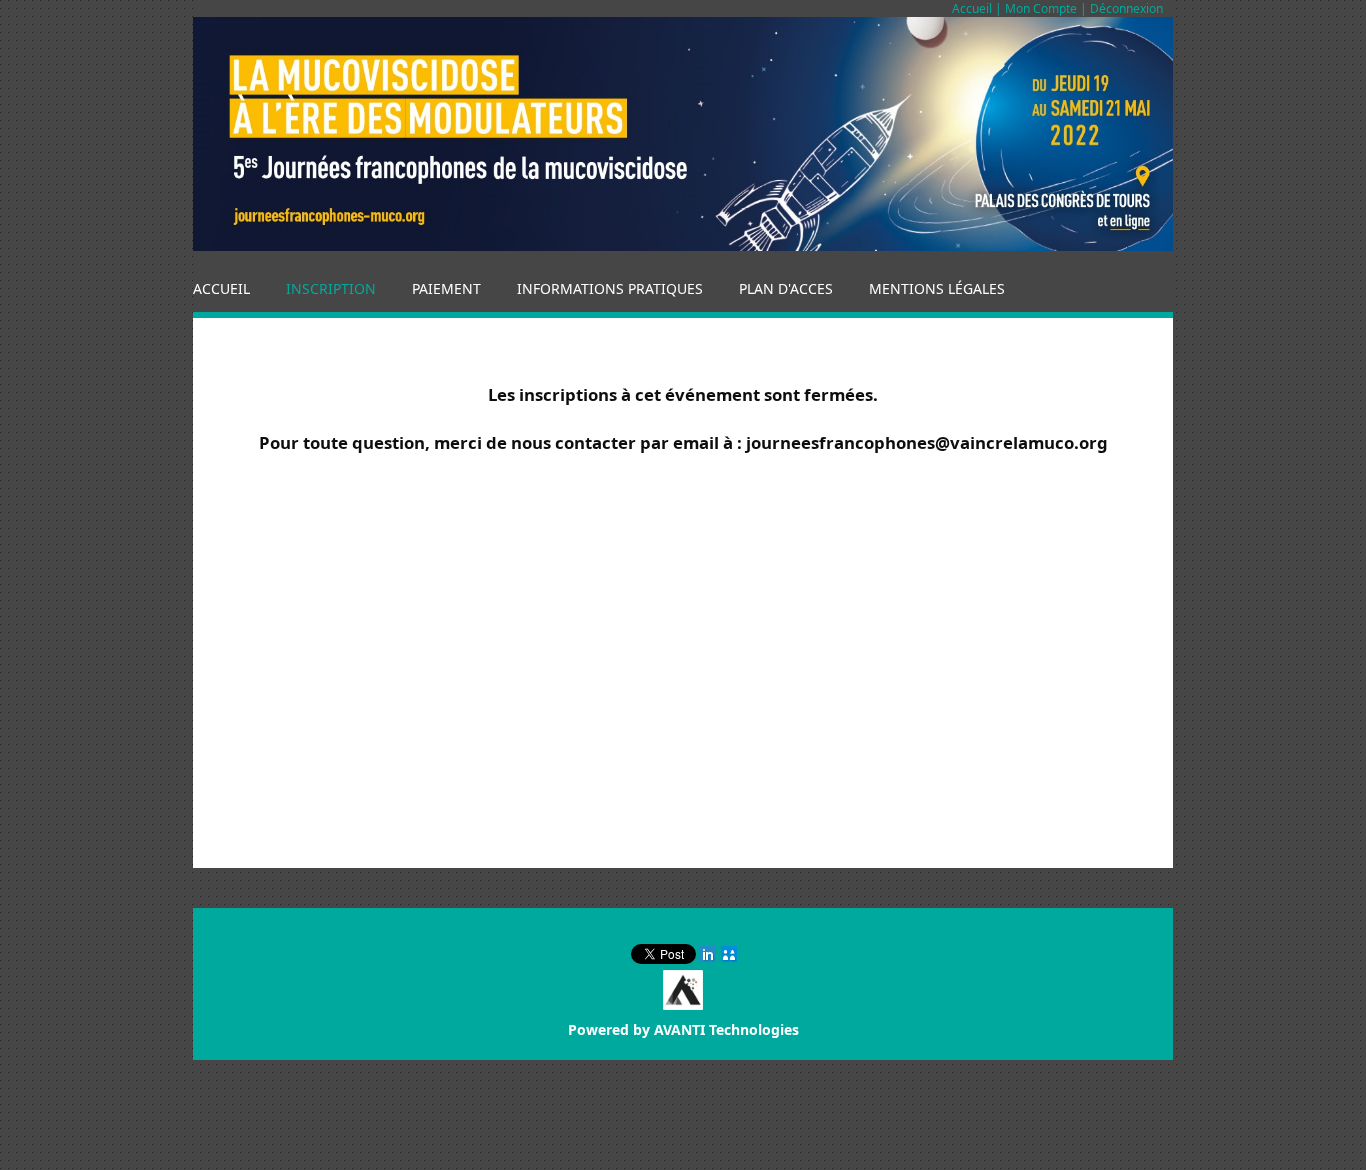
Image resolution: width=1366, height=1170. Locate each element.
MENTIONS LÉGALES (937, 288)
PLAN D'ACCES (786, 288)
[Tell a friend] (730, 954)
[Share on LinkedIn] (709, 954)
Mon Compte (1041, 8)
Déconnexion (1126, 8)
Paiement (446, 288)
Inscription (331, 288)
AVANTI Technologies (726, 1029)
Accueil (972, 8)
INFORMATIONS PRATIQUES (610, 288)
